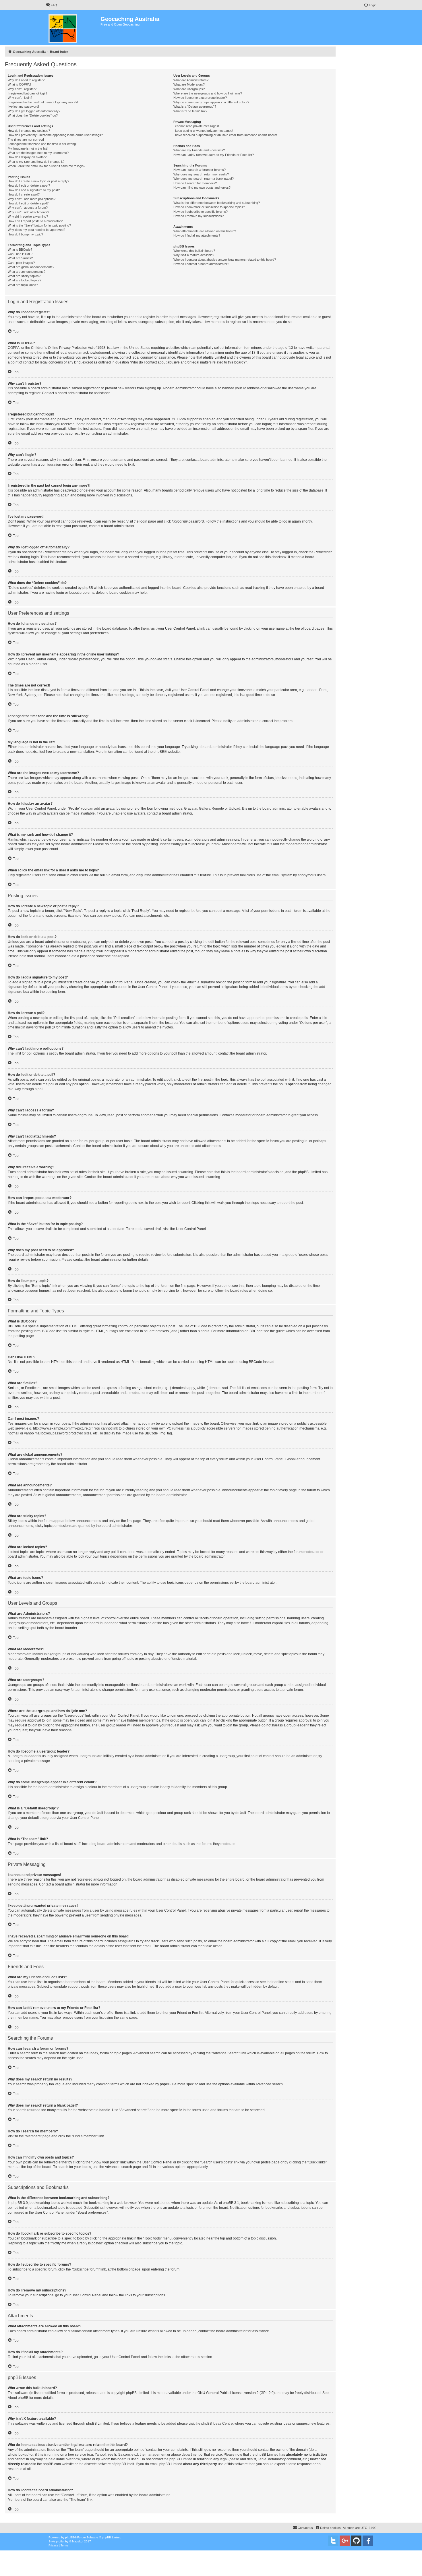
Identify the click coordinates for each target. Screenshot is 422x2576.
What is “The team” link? (190, 111)
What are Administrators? (191, 80)
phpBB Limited (138, 2393)
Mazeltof (78, 2541)
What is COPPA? (20, 84)
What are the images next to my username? (38, 153)
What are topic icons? (23, 285)
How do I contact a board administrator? (201, 264)
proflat (60, 2541)
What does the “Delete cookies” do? (33, 115)
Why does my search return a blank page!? (204, 179)
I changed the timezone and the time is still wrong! (42, 144)
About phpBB (18, 2398)
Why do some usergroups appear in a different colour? (211, 102)
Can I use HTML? (20, 254)
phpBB (159, 752)
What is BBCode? (20, 250)
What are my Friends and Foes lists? (199, 150)
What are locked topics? (25, 280)
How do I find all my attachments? (197, 235)
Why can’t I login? (20, 98)
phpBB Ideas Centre (217, 2424)
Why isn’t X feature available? (194, 255)
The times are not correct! (26, 140)
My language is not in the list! (28, 148)
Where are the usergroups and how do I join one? (208, 93)
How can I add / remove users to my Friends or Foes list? (214, 155)
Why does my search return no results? (201, 174)
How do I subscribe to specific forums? (201, 212)
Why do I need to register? (26, 80)
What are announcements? (27, 272)
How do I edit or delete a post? (29, 185)
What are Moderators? (189, 84)
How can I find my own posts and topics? (202, 187)
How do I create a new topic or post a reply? (38, 181)
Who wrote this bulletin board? (194, 251)
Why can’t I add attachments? (28, 212)
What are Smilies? (20, 258)
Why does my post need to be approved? (36, 230)
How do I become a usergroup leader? (200, 98)
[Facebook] (368, 2541)
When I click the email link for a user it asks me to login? (47, 166)
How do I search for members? (195, 183)
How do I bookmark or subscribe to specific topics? (209, 207)
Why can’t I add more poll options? (32, 199)
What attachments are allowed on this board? (205, 231)
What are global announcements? (31, 267)
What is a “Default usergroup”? (195, 107)
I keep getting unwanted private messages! (203, 131)
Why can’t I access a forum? (28, 208)
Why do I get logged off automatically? (34, 111)
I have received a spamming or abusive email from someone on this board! (225, 135)
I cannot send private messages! (196, 126)
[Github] (356, 2541)
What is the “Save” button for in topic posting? (39, 225)
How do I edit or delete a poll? (28, 203)
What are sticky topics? (24, 276)
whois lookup (18, 2455)
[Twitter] (333, 2541)
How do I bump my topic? (25, 234)
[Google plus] (345, 2541)
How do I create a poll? (24, 194)
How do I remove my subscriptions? (199, 216)
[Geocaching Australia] (73, 28)
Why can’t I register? (22, 89)
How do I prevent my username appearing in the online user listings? (55, 135)
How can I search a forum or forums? (200, 170)
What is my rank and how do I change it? (36, 162)
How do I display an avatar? (27, 157)
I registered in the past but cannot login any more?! (43, 102)
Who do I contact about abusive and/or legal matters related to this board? (225, 260)
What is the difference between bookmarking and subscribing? (217, 203)
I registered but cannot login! (27, 93)
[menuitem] (51, 5)
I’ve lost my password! (23, 107)
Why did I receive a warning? (28, 216)
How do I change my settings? (29, 131)
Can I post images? (21, 263)
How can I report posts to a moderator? (35, 221)
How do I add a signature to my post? (34, 190)
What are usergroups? (189, 89)
